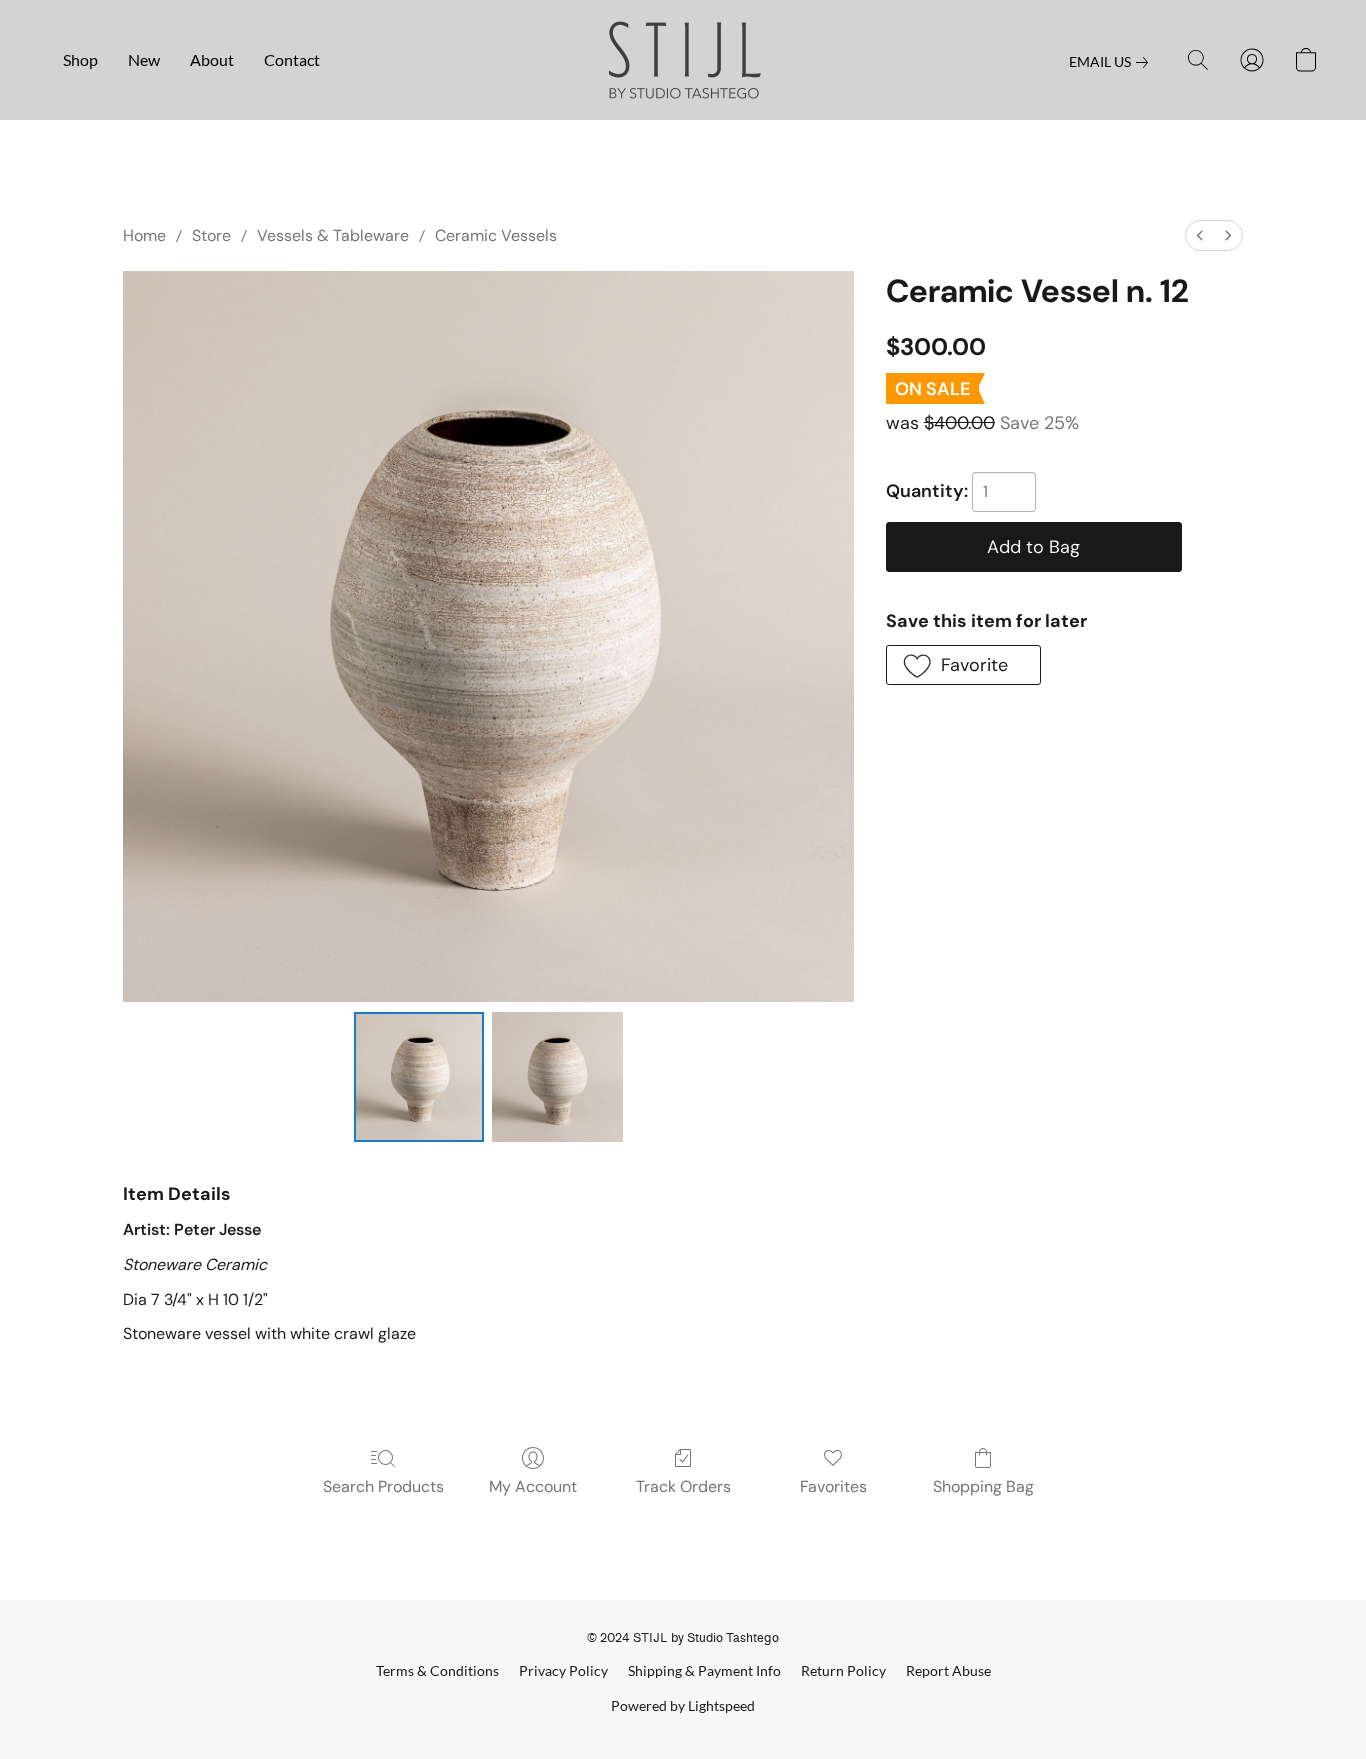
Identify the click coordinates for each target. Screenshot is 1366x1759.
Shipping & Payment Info (704, 1670)
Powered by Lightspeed (683, 1705)
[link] (1112, 62)
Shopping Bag (983, 1486)
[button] (683, 60)
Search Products (383, 1486)
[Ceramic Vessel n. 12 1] (557, 1077)
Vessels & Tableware (333, 235)
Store (211, 235)
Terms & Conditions (437, 1670)
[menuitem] (1200, 235)
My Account (533, 1486)
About (212, 59)
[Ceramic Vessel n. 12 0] (419, 1077)
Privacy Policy (563, 1670)
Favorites (833, 1486)
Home (144, 235)
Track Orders (683, 1486)
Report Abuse (948, 1670)
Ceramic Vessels (496, 235)
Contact (292, 59)
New (144, 59)
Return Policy (843, 1670)
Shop (80, 59)
